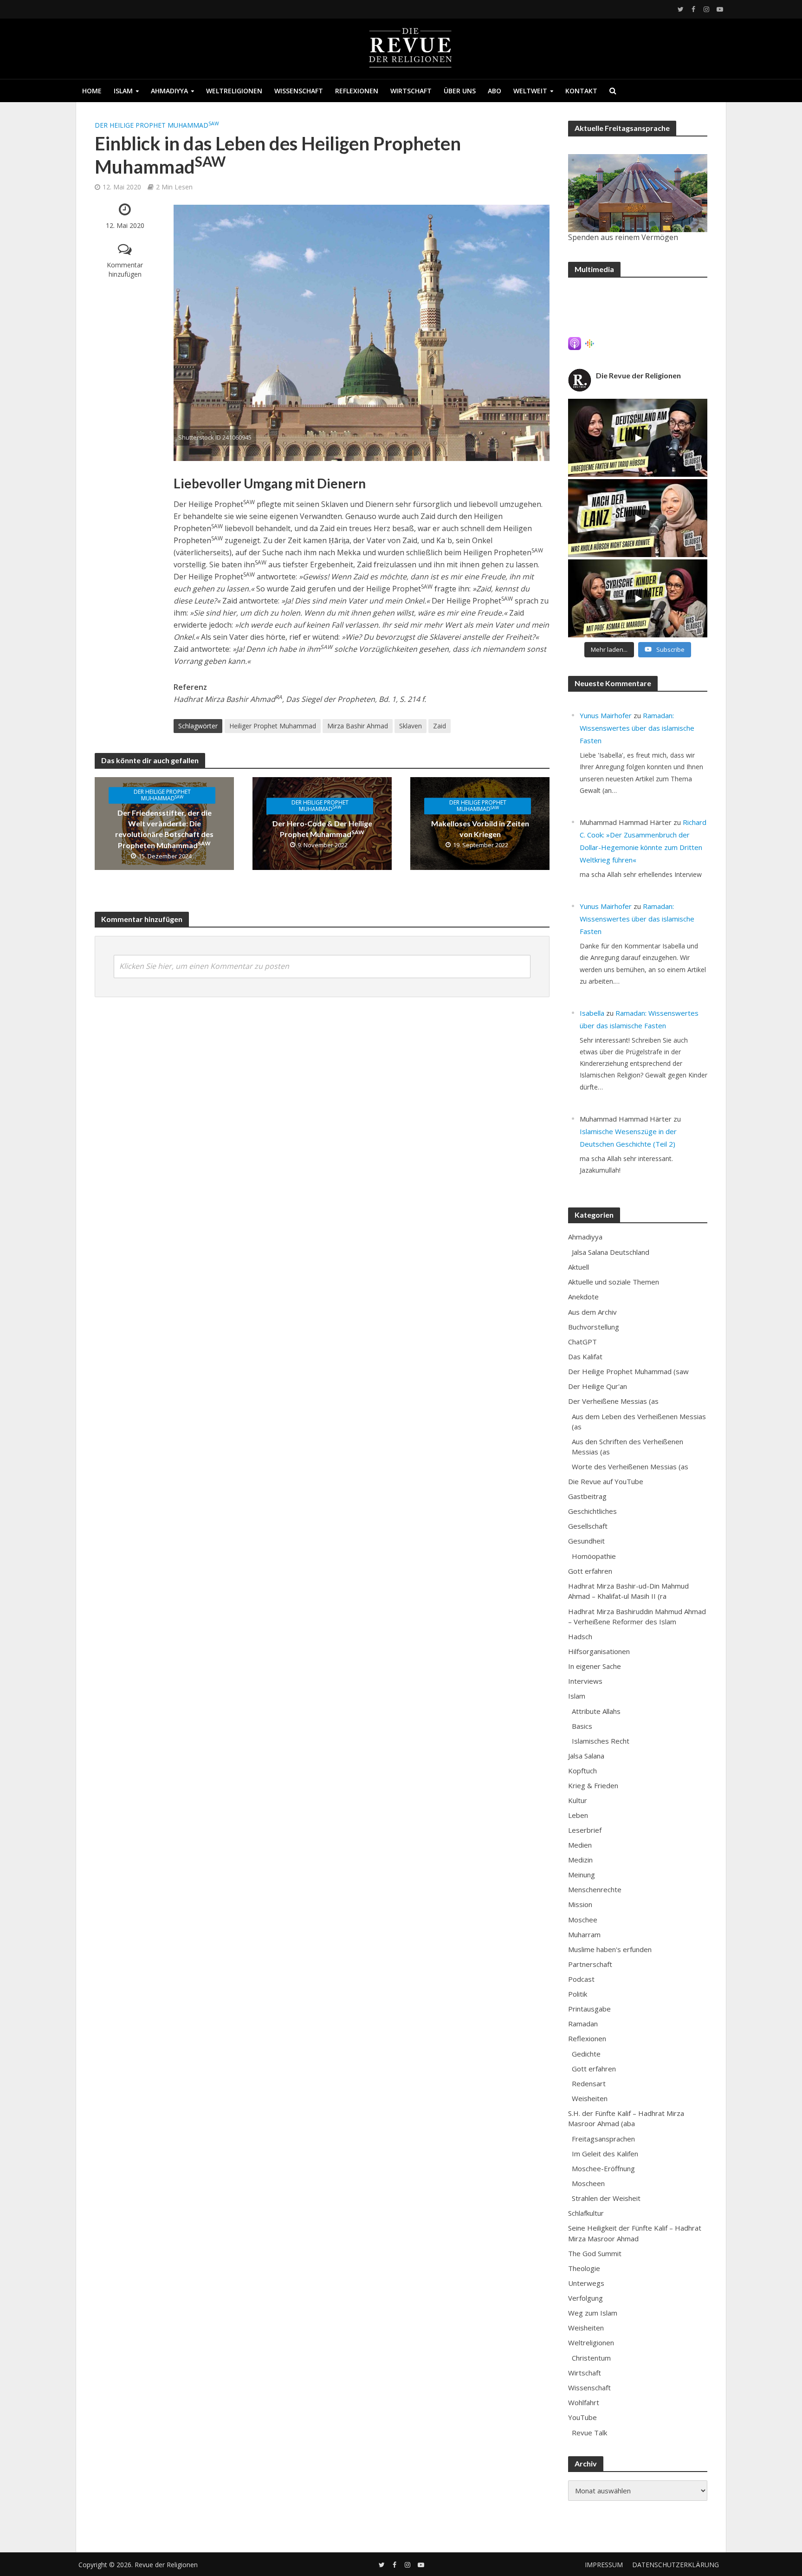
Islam (123, 91)
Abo (495, 91)
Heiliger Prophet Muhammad (273, 726)
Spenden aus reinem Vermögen (623, 237)
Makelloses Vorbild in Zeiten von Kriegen (480, 829)
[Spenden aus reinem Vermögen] (638, 193)
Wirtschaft (411, 91)
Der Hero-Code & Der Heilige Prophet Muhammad (322, 829)
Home (92, 91)
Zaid (440, 726)
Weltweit (530, 91)
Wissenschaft (299, 91)
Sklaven (411, 726)
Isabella (592, 1013)
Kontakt (581, 91)
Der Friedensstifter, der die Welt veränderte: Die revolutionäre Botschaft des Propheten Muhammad (164, 829)
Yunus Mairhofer (606, 715)
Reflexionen (357, 91)
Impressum (604, 2565)
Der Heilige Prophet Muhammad (157, 125)
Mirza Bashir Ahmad (358, 726)
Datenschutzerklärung (676, 2565)
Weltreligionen (234, 91)
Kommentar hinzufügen (125, 269)
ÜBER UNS (460, 91)
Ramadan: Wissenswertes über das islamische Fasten (637, 728)
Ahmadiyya (169, 91)
